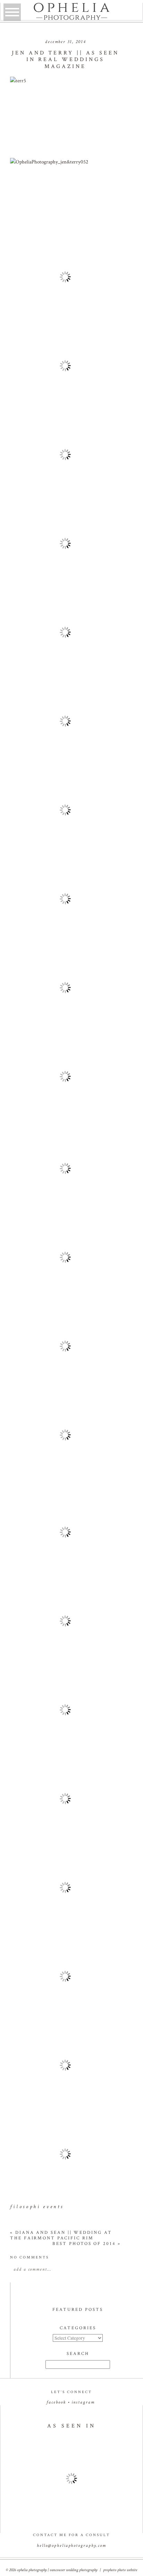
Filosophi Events (37, 2207)
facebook (56, 2402)
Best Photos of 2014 (87, 2244)
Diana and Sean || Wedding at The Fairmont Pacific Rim (61, 2235)
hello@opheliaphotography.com (71, 2546)
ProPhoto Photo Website (120, 2570)
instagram (83, 2402)
